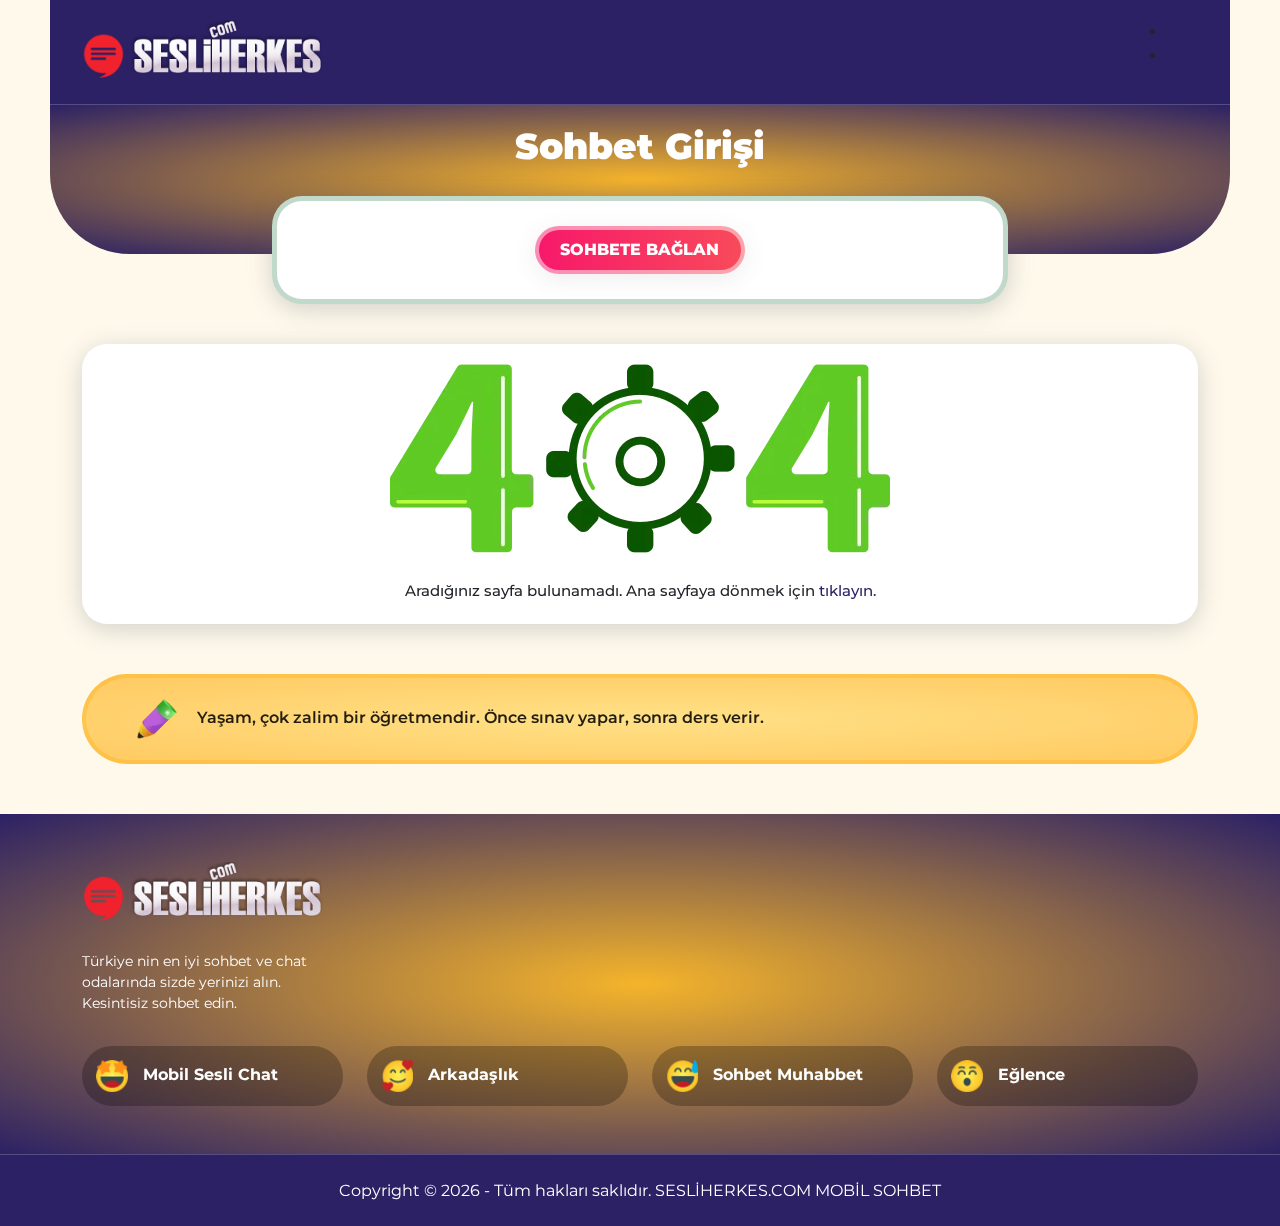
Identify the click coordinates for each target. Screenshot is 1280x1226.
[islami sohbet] (211, 52)
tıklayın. (847, 590)
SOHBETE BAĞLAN (639, 249)
